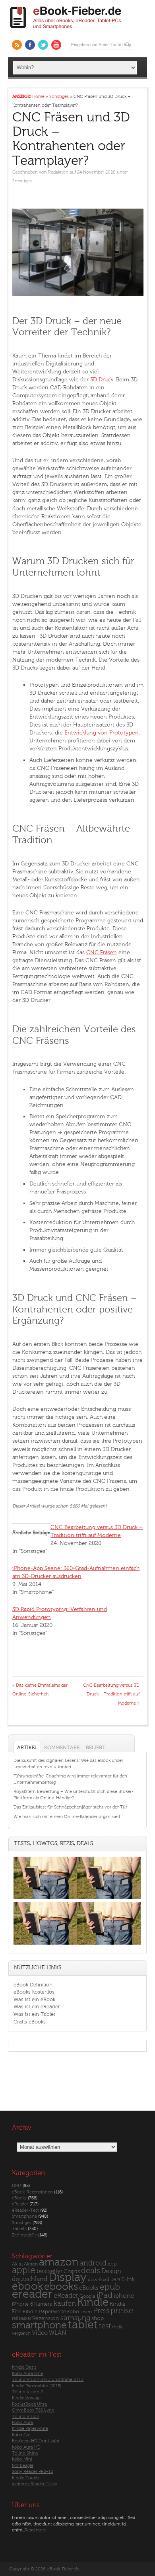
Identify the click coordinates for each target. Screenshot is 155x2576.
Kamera (43, 2304)
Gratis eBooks (30, 2022)
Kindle (93, 2302)
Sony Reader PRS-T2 (33, 2472)
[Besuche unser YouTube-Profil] (56, 45)
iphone (124, 2296)
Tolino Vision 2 (27, 2392)
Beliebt (96, 1747)
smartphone (39, 2325)
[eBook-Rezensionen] (45, 1944)
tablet (83, 2325)
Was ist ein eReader (37, 2007)
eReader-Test (25, 2210)
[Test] (45, 1899)
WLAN (57, 2333)
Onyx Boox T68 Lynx (33, 2410)
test (105, 2326)
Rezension (46, 2318)
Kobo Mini (22, 2459)
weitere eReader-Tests (35, 2484)
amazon (59, 2262)
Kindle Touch (25, 2478)
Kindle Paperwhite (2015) (37, 2386)
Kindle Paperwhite (44, 2311)
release (21, 2318)
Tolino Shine (25, 2453)
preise (122, 2311)
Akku (17, 2264)
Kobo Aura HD (26, 2447)
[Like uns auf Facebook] (30, 45)
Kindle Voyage (26, 2398)
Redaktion (58, 172)
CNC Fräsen (102, 952)
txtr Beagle (23, 2466)
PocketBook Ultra (29, 2404)
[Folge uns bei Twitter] (43, 45)
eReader (20, 2204)
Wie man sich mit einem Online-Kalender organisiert (67, 1817)
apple (24, 2270)
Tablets (19, 2229)
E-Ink (128, 2279)
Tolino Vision (26, 2417)
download (99, 2280)
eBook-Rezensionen (32, 2192)
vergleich (21, 2333)
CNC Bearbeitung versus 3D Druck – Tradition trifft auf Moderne (111, 1694)
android (93, 2263)
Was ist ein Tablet (34, 2014)
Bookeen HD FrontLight (36, 2441)
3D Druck (102, 380)
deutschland (30, 2279)
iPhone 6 (22, 2304)
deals (91, 2271)
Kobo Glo (21, 2435)
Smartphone (24, 2216)
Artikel (27, 1747)
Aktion (31, 2264)
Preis (101, 2311)
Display (68, 2277)
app (112, 2264)
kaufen (65, 2304)
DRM (17, 2186)
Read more (36, 2530)
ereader (32, 2294)
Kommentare (62, 1747)
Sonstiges (22, 181)
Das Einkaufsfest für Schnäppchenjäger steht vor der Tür (70, 1807)
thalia (118, 2327)
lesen (86, 2312)
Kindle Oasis (24, 2367)
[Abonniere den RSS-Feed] (17, 45)
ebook (27, 2286)
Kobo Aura (22, 2423)
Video (40, 2333)
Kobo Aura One (27, 2374)
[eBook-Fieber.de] (66, 30)
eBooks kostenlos (34, 1992)
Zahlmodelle (24, 2235)
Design (111, 2271)
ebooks (61, 2287)
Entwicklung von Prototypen (102, 733)
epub (110, 2287)
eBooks (19, 2198)
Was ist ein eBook (34, 1999)
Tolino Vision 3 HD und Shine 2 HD (48, 2380)
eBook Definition (33, 1985)
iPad (105, 2295)
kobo (73, 2312)
